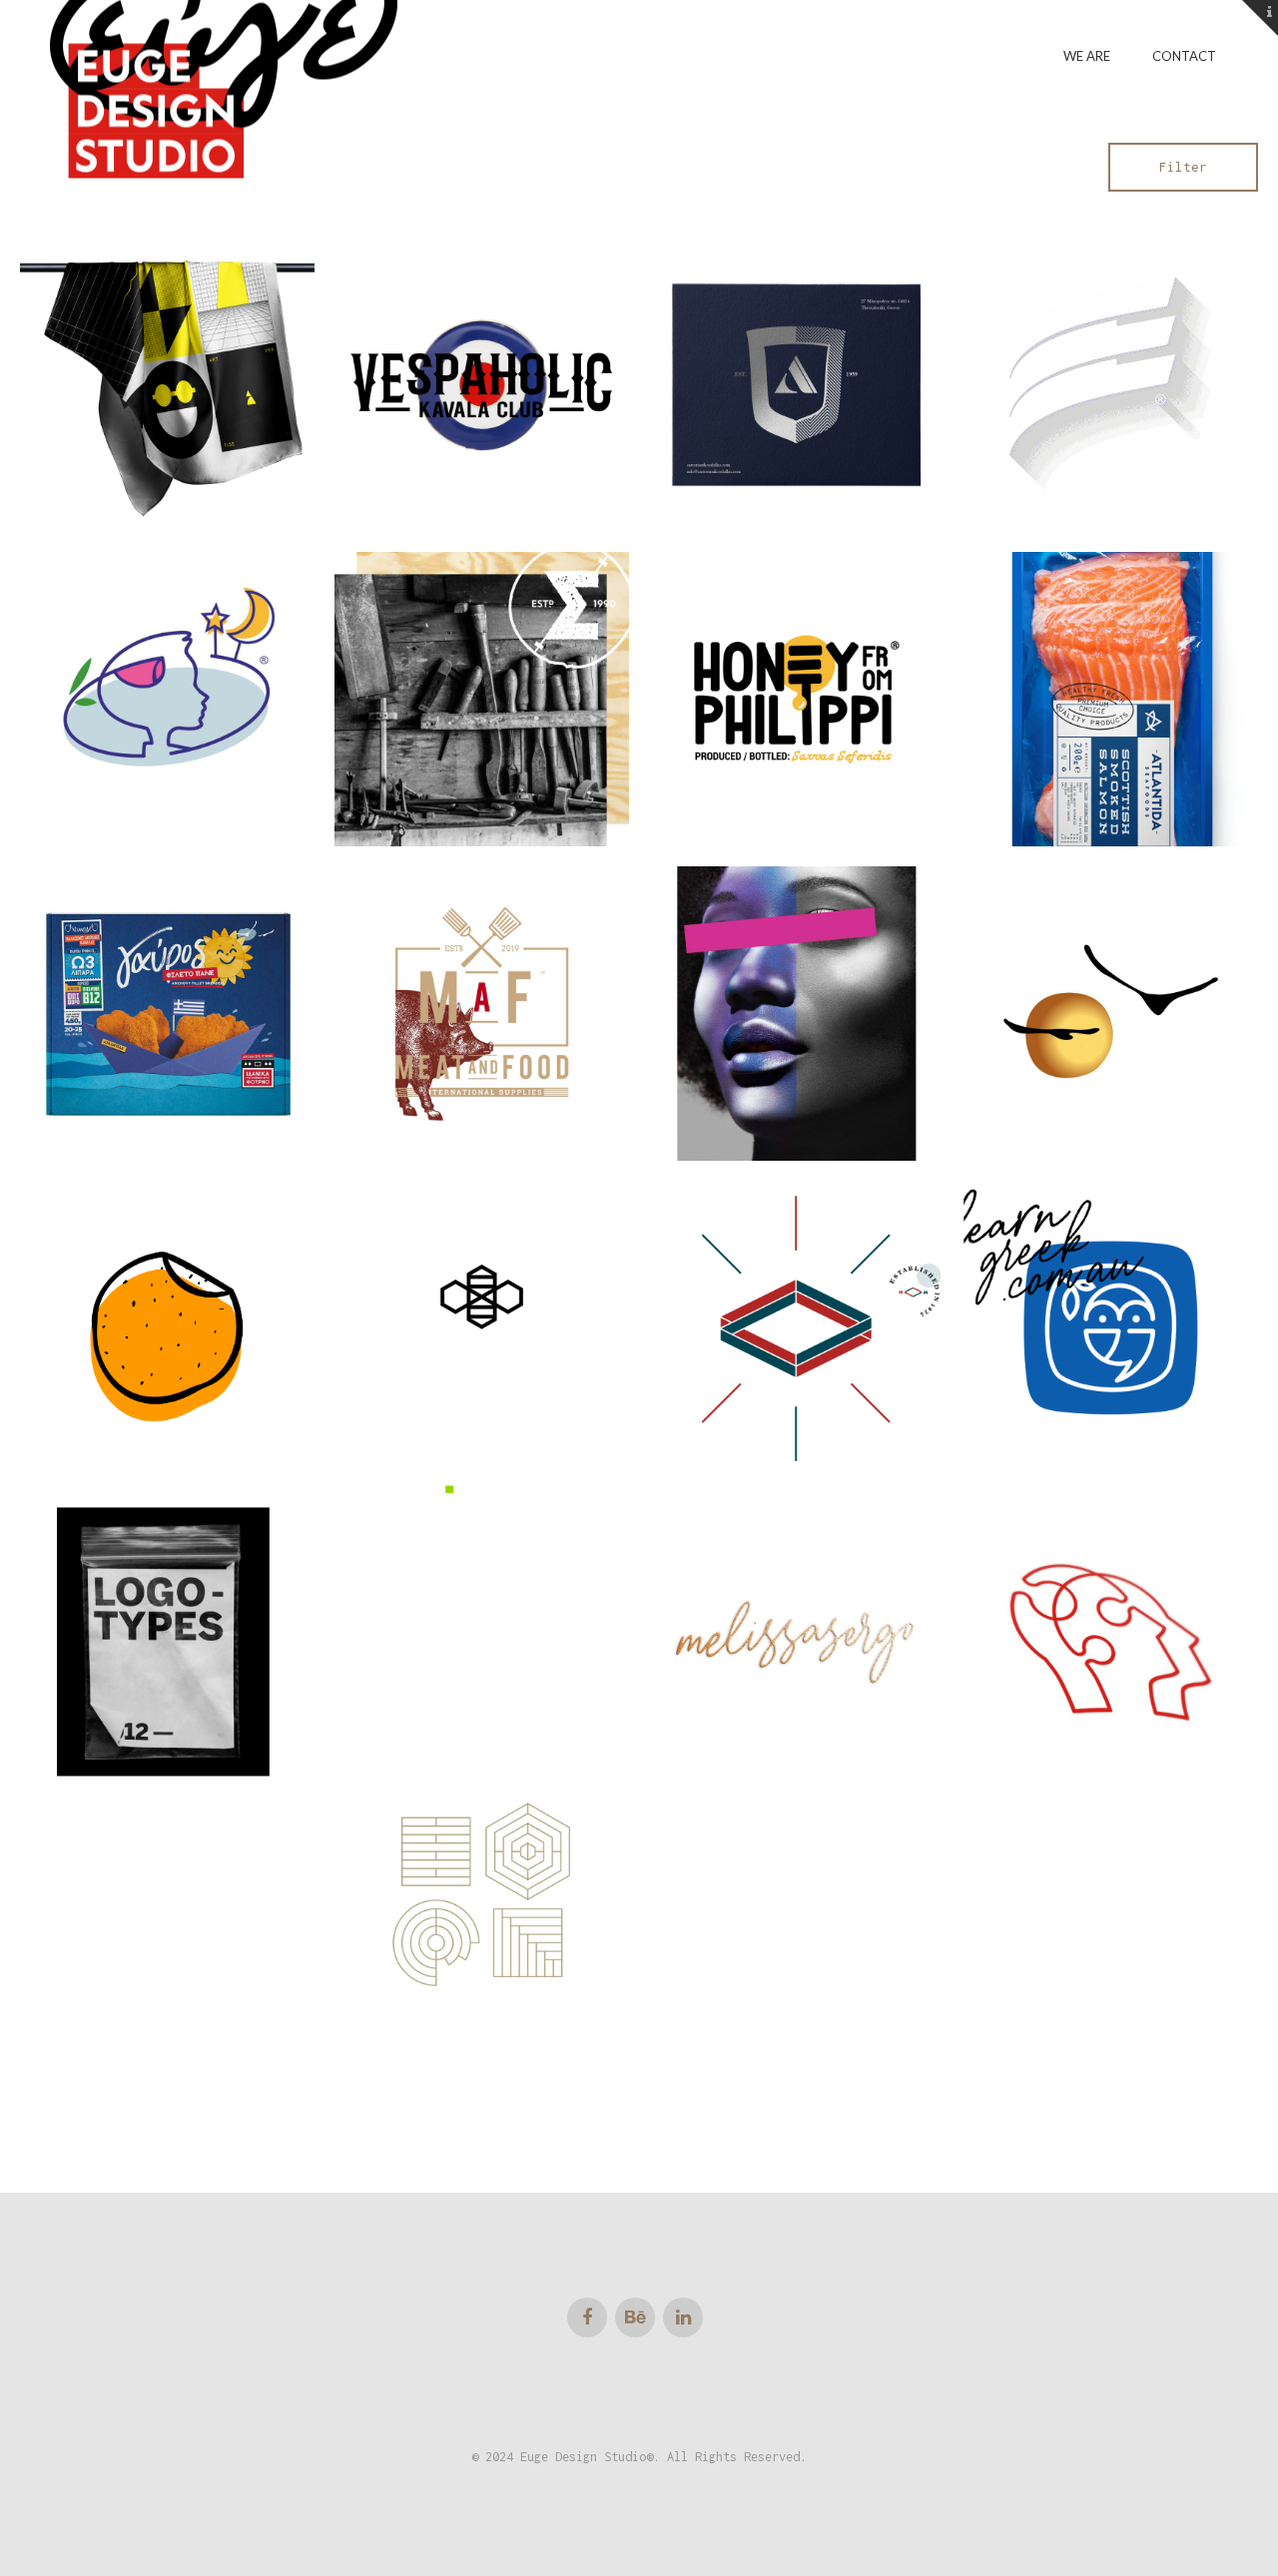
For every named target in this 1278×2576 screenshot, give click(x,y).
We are (1087, 56)
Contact (1184, 56)
